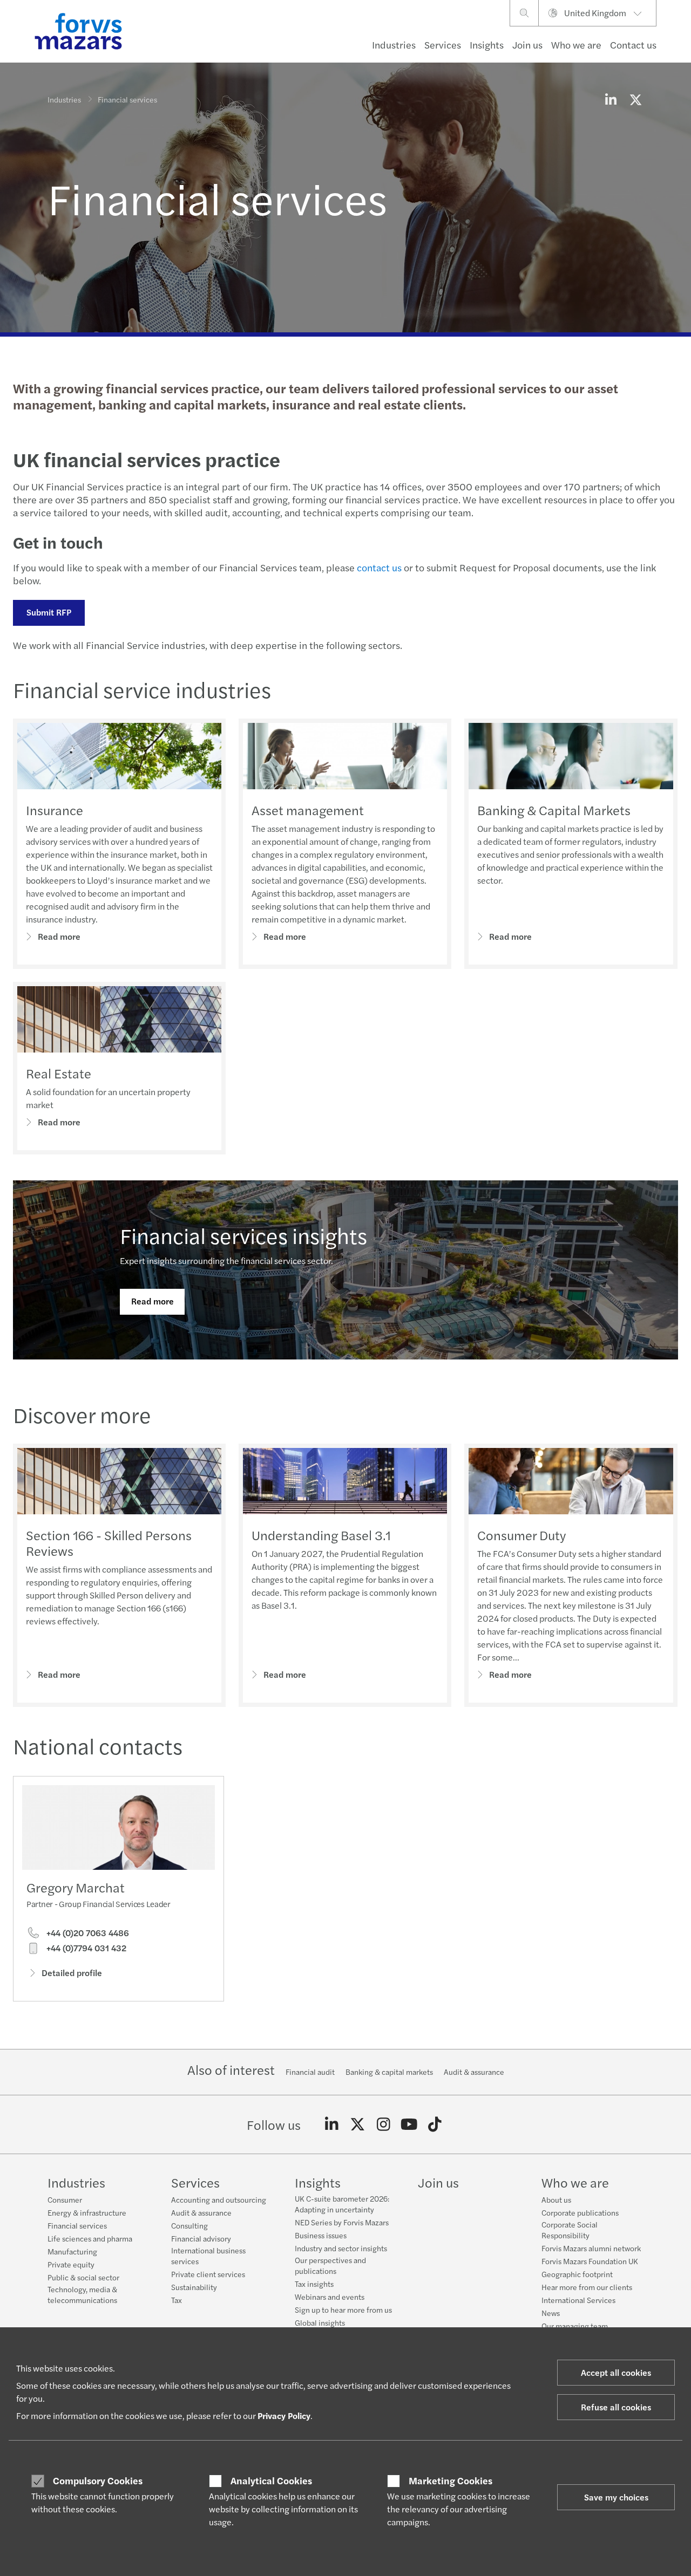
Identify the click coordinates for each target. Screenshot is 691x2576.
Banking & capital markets (389, 2072)
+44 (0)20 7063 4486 (87, 1933)
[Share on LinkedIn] (611, 99)
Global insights (320, 2322)
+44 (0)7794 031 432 (85, 1948)
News (551, 2313)
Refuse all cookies (616, 2407)
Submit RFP (49, 612)
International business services (208, 2256)
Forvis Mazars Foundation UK (590, 2261)
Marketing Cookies (450, 2481)
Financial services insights (243, 1235)
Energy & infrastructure (87, 2212)
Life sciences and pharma (90, 2238)
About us (556, 2199)
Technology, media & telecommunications (82, 2294)
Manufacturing (72, 2251)
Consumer (65, 2199)
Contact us (633, 45)
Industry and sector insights (341, 2248)
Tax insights (314, 2284)
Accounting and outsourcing (219, 2199)
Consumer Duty (521, 1535)
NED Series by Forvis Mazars (342, 2222)
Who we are (576, 45)
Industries (394, 45)
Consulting (189, 2225)
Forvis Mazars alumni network (591, 2248)
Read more (59, 936)
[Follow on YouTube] (409, 2124)
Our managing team (575, 2326)
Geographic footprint (577, 2274)
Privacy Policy (284, 2416)
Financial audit (310, 2072)
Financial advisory (201, 2238)
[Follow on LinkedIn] (332, 2124)
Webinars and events (330, 2297)
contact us (378, 567)
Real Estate (59, 1073)
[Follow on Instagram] (384, 2124)
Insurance (55, 810)
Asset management (308, 810)
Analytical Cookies (271, 2481)
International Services (578, 2300)
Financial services (77, 2225)
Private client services (208, 2274)
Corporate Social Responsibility (570, 2230)
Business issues (321, 2235)
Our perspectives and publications (330, 2265)
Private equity (71, 2264)
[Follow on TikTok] (435, 2124)
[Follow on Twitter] (358, 2124)
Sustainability (194, 2287)
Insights (487, 45)
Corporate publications (580, 2212)
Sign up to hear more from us (343, 2309)
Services (443, 45)
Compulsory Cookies (98, 2481)
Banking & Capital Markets (554, 810)
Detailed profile (72, 1973)
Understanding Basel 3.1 (321, 1535)
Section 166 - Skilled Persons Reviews (109, 1543)
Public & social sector (83, 2277)
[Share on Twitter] (635, 99)
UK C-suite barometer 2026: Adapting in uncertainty (342, 2204)
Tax (177, 2300)
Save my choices (616, 2497)
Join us (527, 45)
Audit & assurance (474, 2072)
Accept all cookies (616, 2372)
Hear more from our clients (587, 2287)
